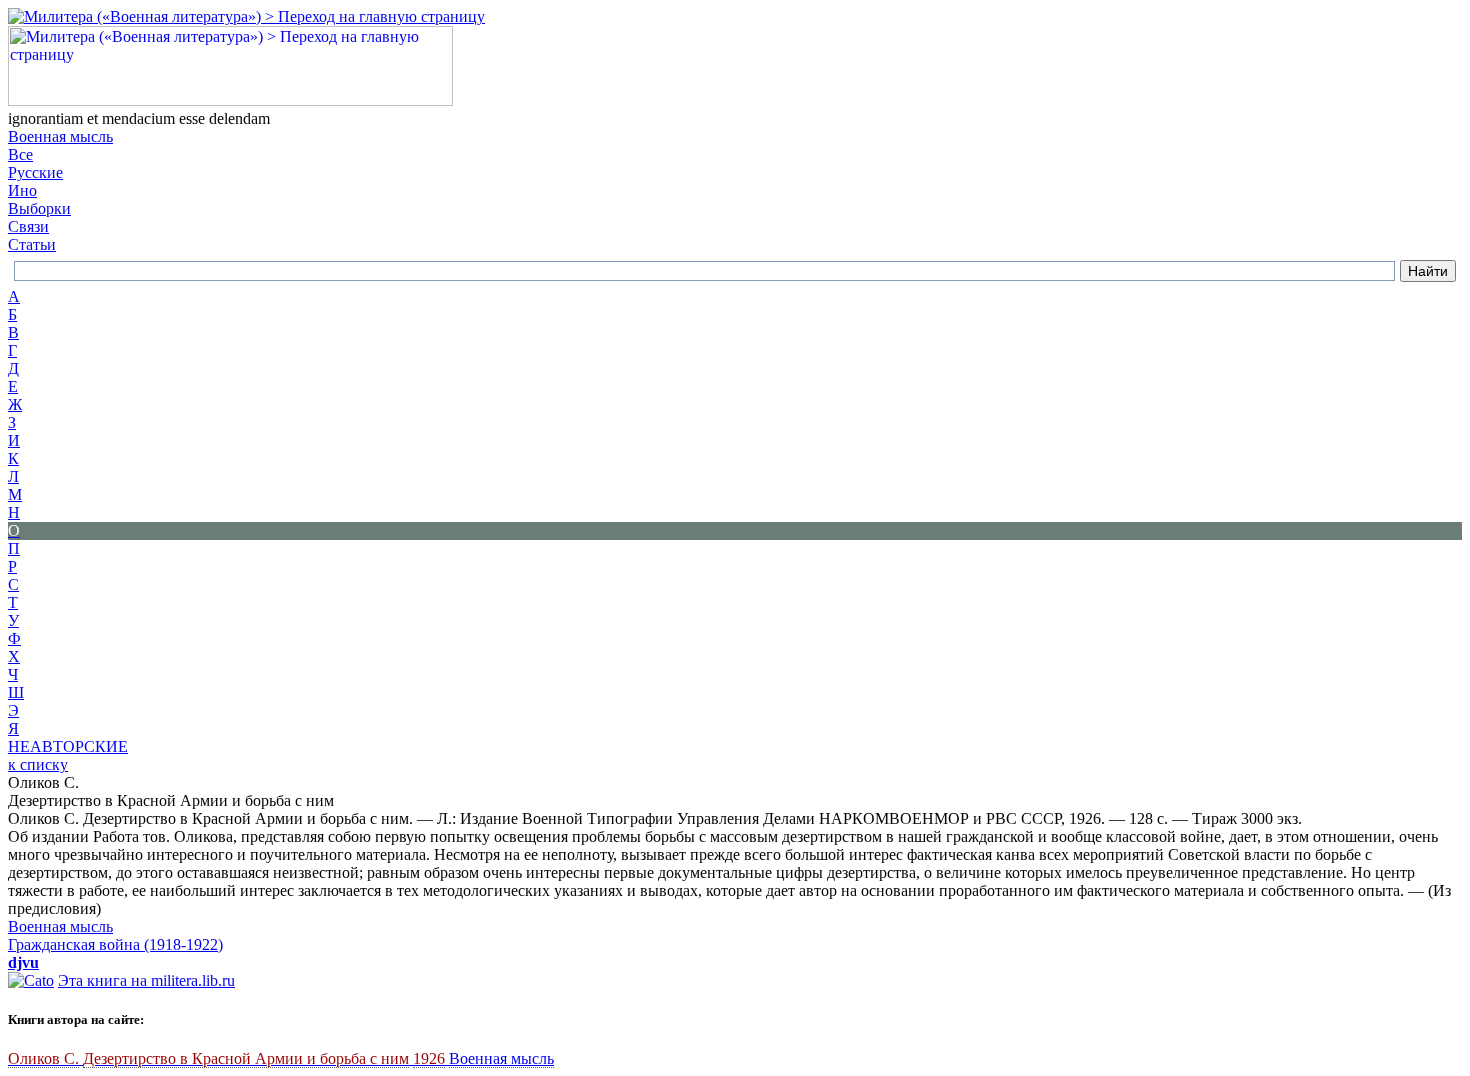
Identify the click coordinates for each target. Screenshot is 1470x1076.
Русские (35, 172)
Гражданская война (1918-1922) (115, 944)
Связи (28, 226)
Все (20, 154)
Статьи (32, 244)
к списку (38, 764)
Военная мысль (60, 136)
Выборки (39, 208)
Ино (22, 190)
